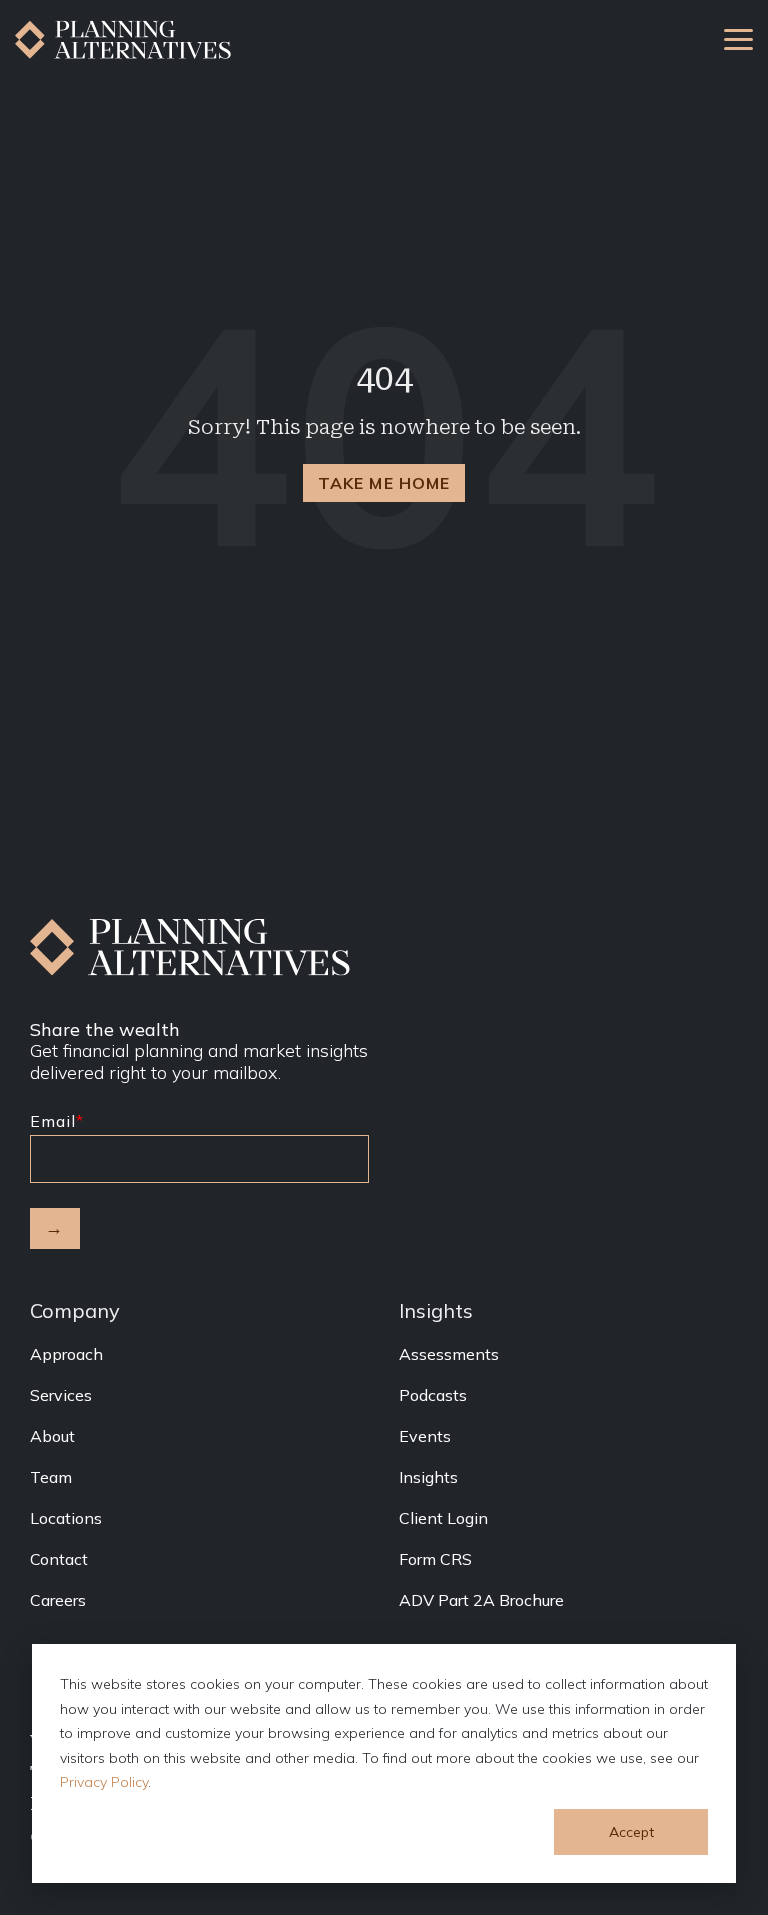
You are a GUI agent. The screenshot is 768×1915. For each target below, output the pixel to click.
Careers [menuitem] (58, 1600)
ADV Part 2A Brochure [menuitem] (481, 1600)
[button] (738, 38)
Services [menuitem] (61, 1395)
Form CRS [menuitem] (435, 1559)
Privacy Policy (104, 1782)
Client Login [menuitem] (443, 1518)
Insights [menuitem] (428, 1477)
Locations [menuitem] (66, 1518)
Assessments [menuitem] (449, 1354)
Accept (631, 1832)
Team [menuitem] (51, 1477)
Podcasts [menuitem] (433, 1395)
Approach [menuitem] (66, 1354)
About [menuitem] (52, 1436)
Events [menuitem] (425, 1436)
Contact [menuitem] (59, 1559)
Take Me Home (384, 483)
